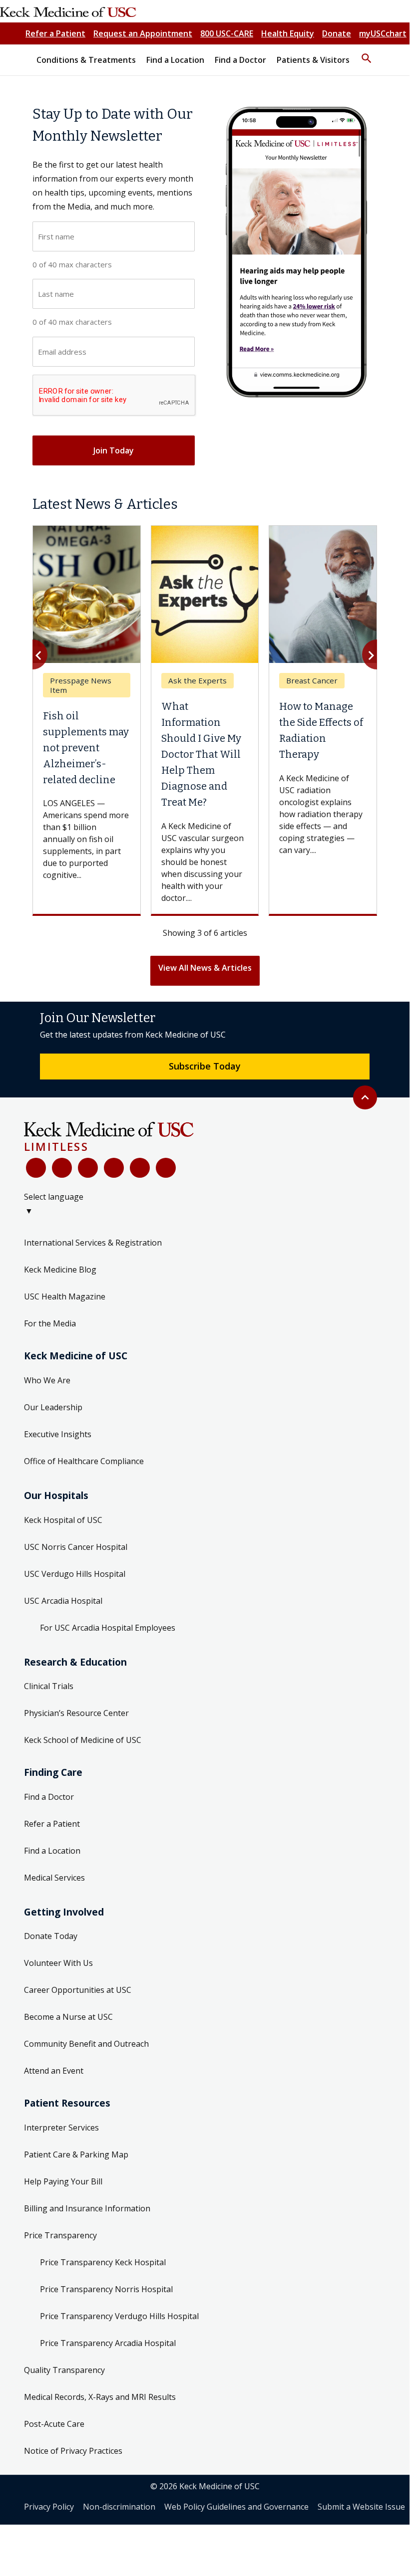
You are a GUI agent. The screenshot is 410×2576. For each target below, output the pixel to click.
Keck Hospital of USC (63, 1520)
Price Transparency (60, 2235)
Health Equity (288, 33)
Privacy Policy (49, 2507)
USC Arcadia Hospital (63, 1601)
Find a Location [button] (175, 60)
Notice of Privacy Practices (73, 2451)
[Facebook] (36, 1168)
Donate (337, 33)
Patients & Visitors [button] (313, 60)
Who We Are (47, 1380)
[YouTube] (88, 1168)
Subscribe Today (205, 1066)
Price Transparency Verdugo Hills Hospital (119, 2316)
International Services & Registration (93, 1243)
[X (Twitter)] (62, 1168)
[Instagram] (140, 1168)
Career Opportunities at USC (78, 1990)
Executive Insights (58, 1434)
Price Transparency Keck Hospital (103, 2262)
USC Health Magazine (65, 1296)
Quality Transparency (64, 2370)
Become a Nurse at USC (68, 2017)
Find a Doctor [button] (240, 60)
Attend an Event (54, 2071)
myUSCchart (383, 33)
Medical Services (54, 1878)
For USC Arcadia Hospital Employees (108, 1628)
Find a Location (52, 1851)
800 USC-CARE (227, 33)
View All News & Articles (205, 968)
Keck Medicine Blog (60, 1270)
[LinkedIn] (114, 1168)
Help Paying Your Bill (63, 2181)
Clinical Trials (49, 1686)
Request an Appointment (143, 33)
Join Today (114, 450)
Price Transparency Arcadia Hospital (108, 2343)
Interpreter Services (61, 2128)
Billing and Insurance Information (87, 2208)
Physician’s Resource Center (76, 1713)
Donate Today (51, 1936)
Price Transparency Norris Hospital (106, 2289)
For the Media (50, 1323)
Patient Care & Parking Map (76, 2154)
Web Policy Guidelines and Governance (236, 2507)
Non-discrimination (119, 2507)
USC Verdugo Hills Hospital (75, 1574)
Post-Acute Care (54, 2424)
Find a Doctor (49, 1797)
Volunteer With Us (58, 1963)
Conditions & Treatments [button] (86, 60)
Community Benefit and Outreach (86, 2044)
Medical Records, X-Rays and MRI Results (100, 2397)
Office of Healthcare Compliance (84, 1461)
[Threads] (166, 1168)
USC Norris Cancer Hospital (76, 1547)
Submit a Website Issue (361, 2507)
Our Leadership (53, 1407)
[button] (367, 54)
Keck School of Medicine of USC (83, 1740)
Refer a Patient (55, 33)
